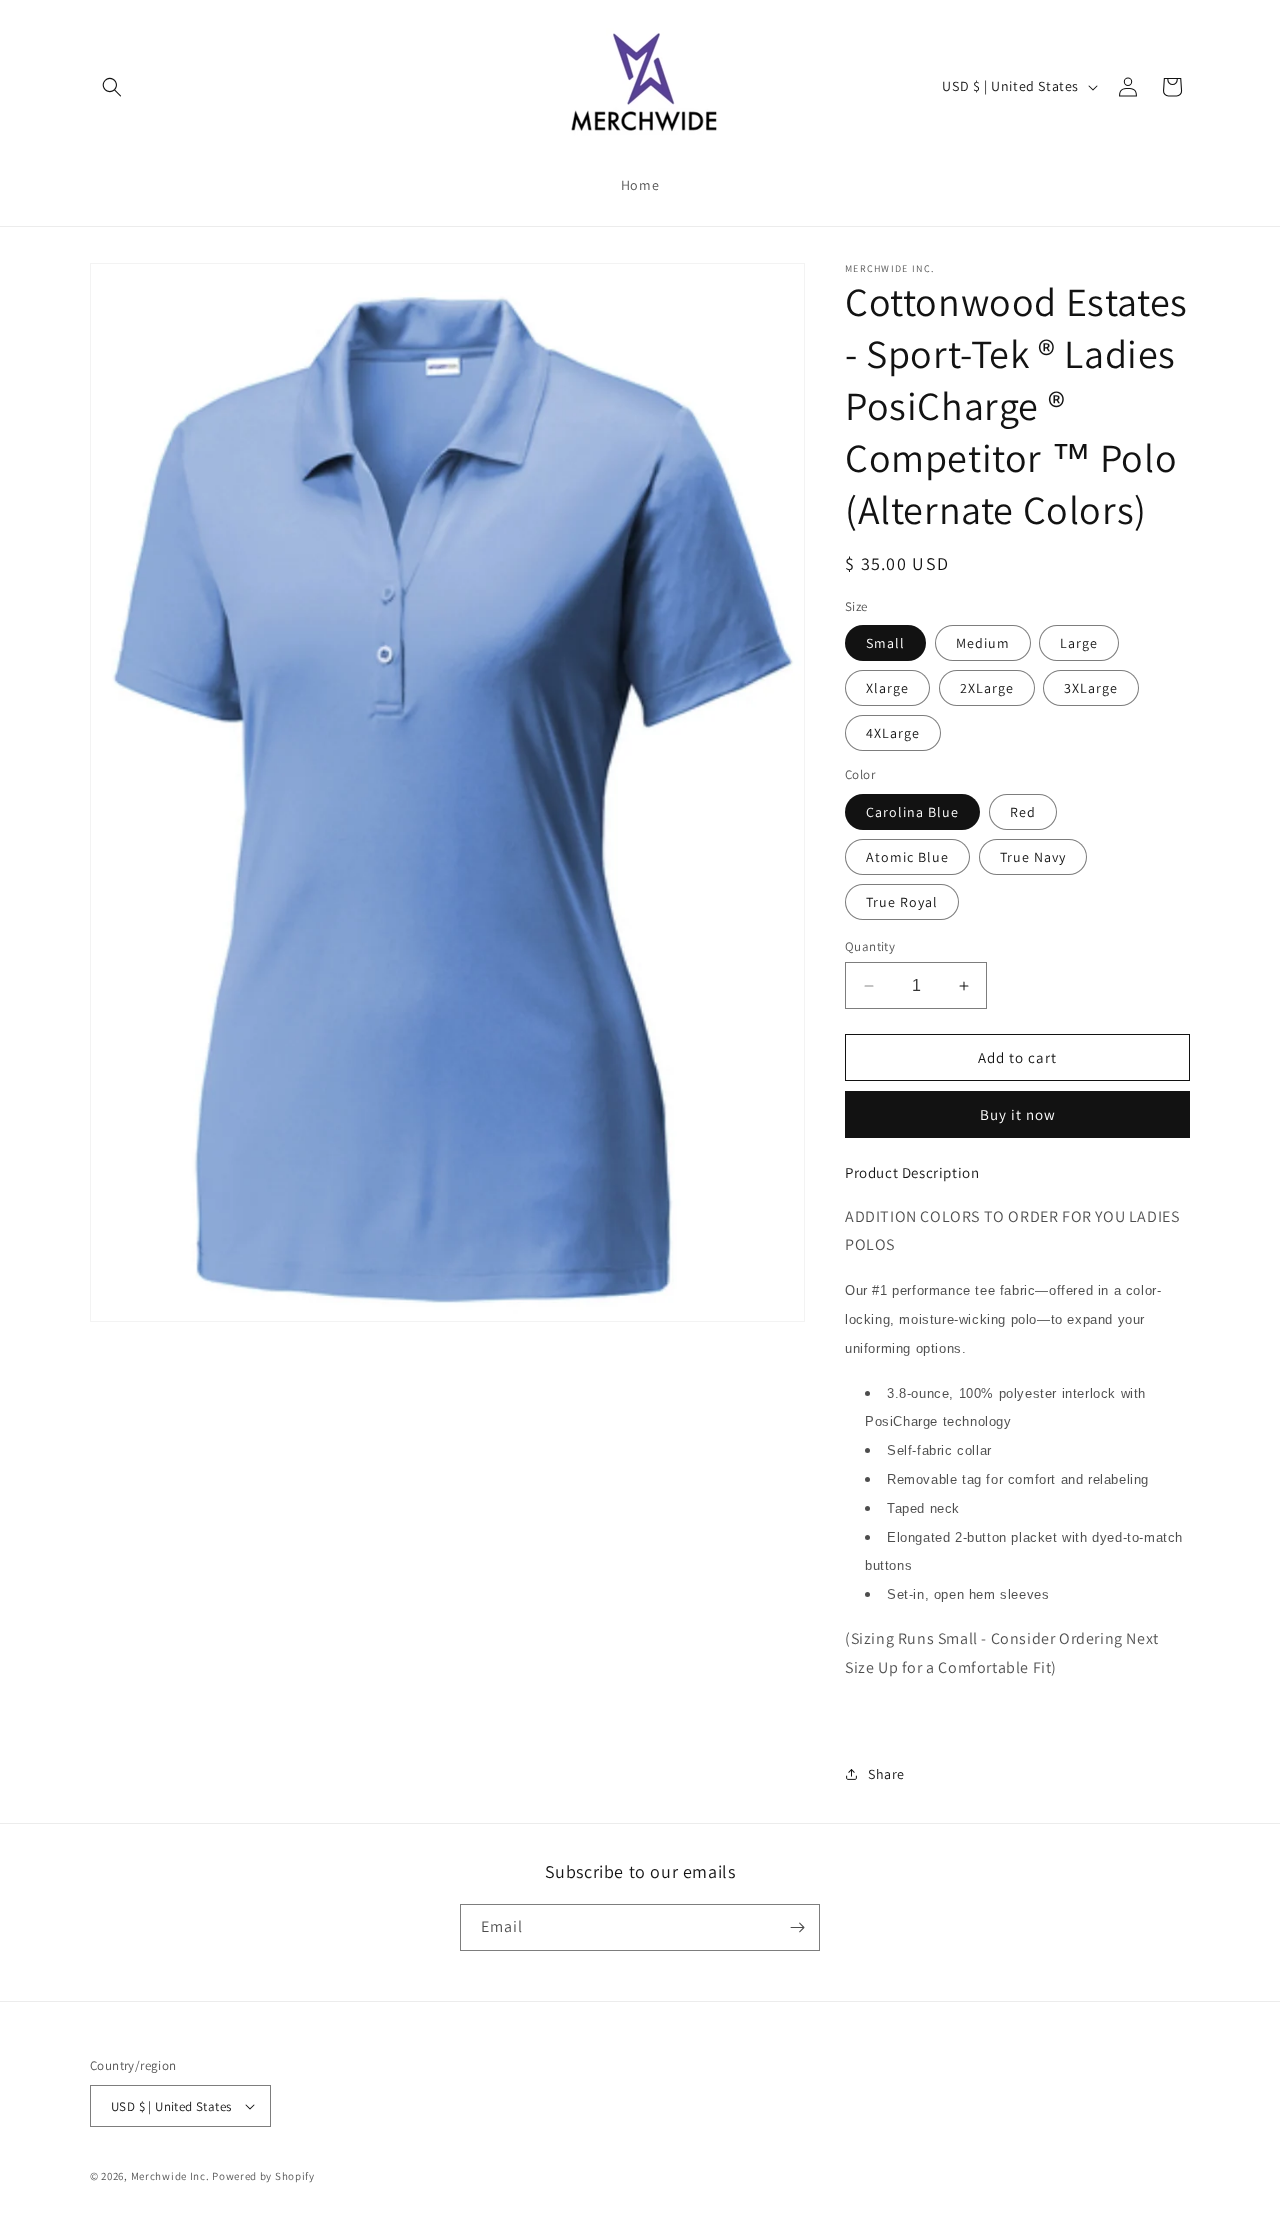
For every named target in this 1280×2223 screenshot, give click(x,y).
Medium (983, 643)
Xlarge (887, 688)
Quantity (870, 946)
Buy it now (1018, 1114)
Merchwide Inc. (170, 2176)
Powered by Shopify (263, 2176)
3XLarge (1091, 688)
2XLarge (987, 688)
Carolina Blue (912, 812)
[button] (112, 87)
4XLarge (893, 733)
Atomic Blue (907, 857)
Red (1023, 812)
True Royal (902, 902)
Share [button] (886, 1774)
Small (885, 643)
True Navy (1033, 857)
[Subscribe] (797, 1927)
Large (1079, 643)
